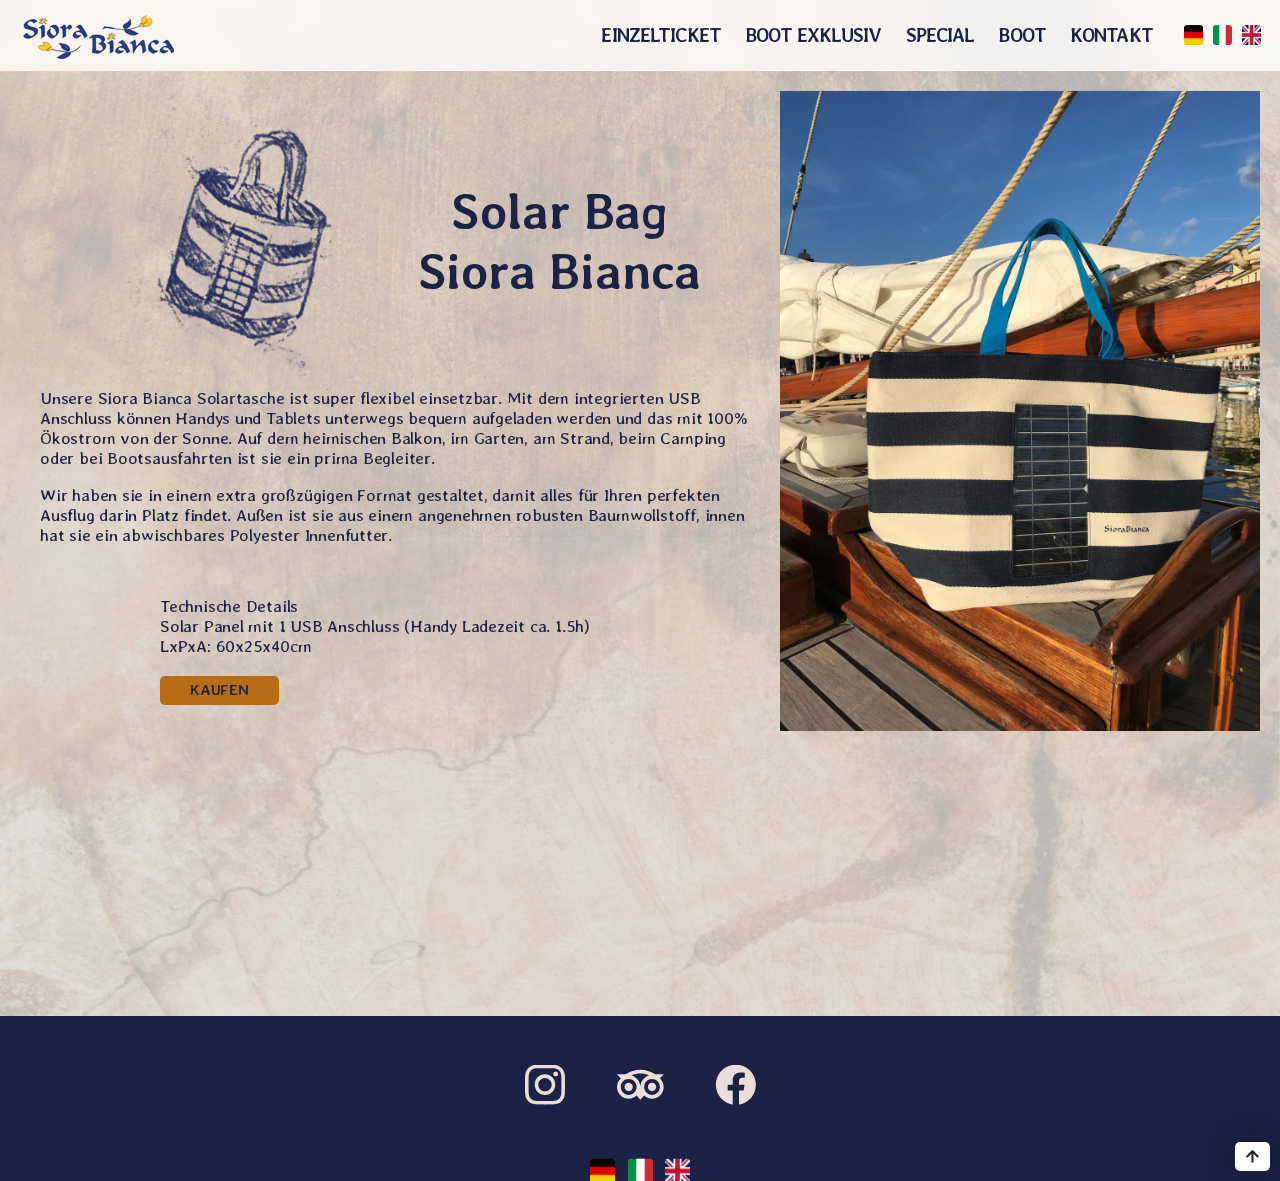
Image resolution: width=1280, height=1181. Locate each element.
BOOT (1022, 35)
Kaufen (219, 690)
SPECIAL (940, 35)
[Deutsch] (1193, 35)
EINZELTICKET (661, 35)
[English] (1251, 35)
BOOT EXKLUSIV (813, 35)
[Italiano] (1222, 35)
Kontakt (1111, 35)
